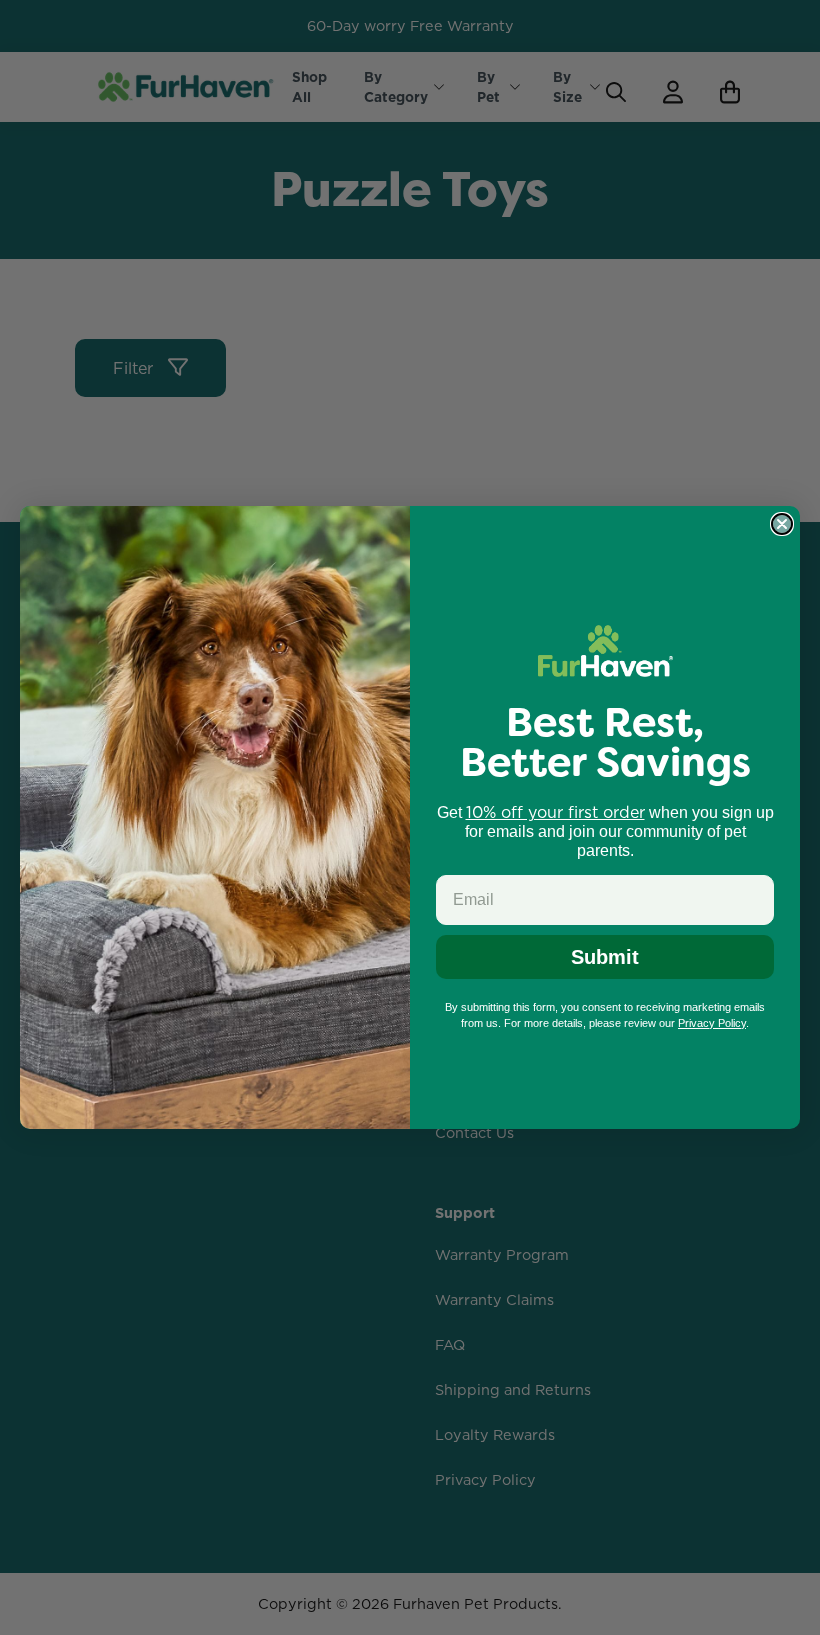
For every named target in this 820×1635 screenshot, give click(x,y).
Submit (605, 957)
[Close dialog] (782, 524)
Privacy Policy (712, 1023)
